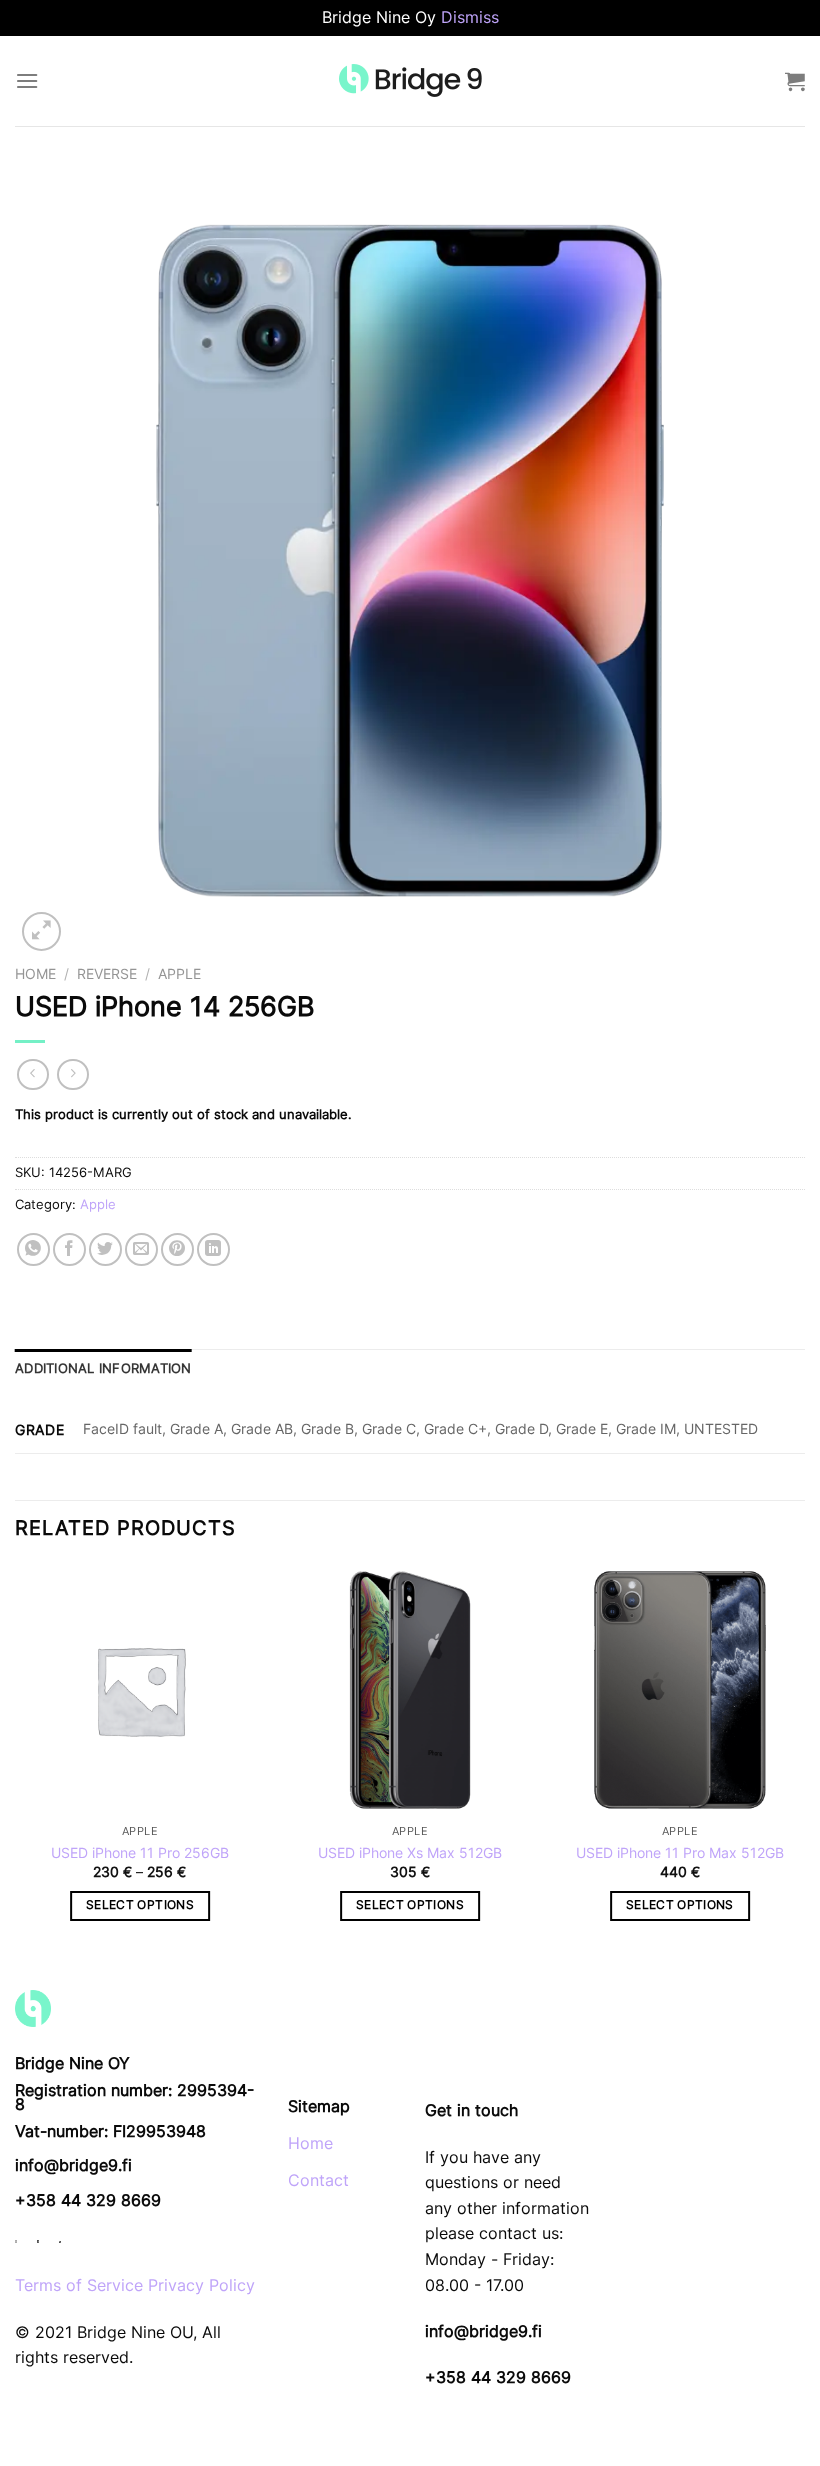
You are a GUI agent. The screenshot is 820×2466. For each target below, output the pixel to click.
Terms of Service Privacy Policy (135, 2285)
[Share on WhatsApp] (33, 1249)
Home (35, 974)
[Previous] (16, 1760)
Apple (179, 974)
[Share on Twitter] (105, 1249)
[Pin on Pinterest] (177, 1249)
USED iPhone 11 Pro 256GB (140, 1852)
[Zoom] (41, 931)
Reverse (107, 974)
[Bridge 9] (410, 80)
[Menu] (27, 80)
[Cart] (795, 81)
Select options (140, 1905)
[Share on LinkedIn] (213, 1249)
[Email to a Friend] (141, 1249)
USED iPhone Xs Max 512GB (410, 1852)
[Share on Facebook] (69, 1249)
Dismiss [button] (470, 17)
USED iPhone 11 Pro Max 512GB (680, 1852)
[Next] (804, 1760)
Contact (318, 2180)
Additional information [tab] (103, 1368)
